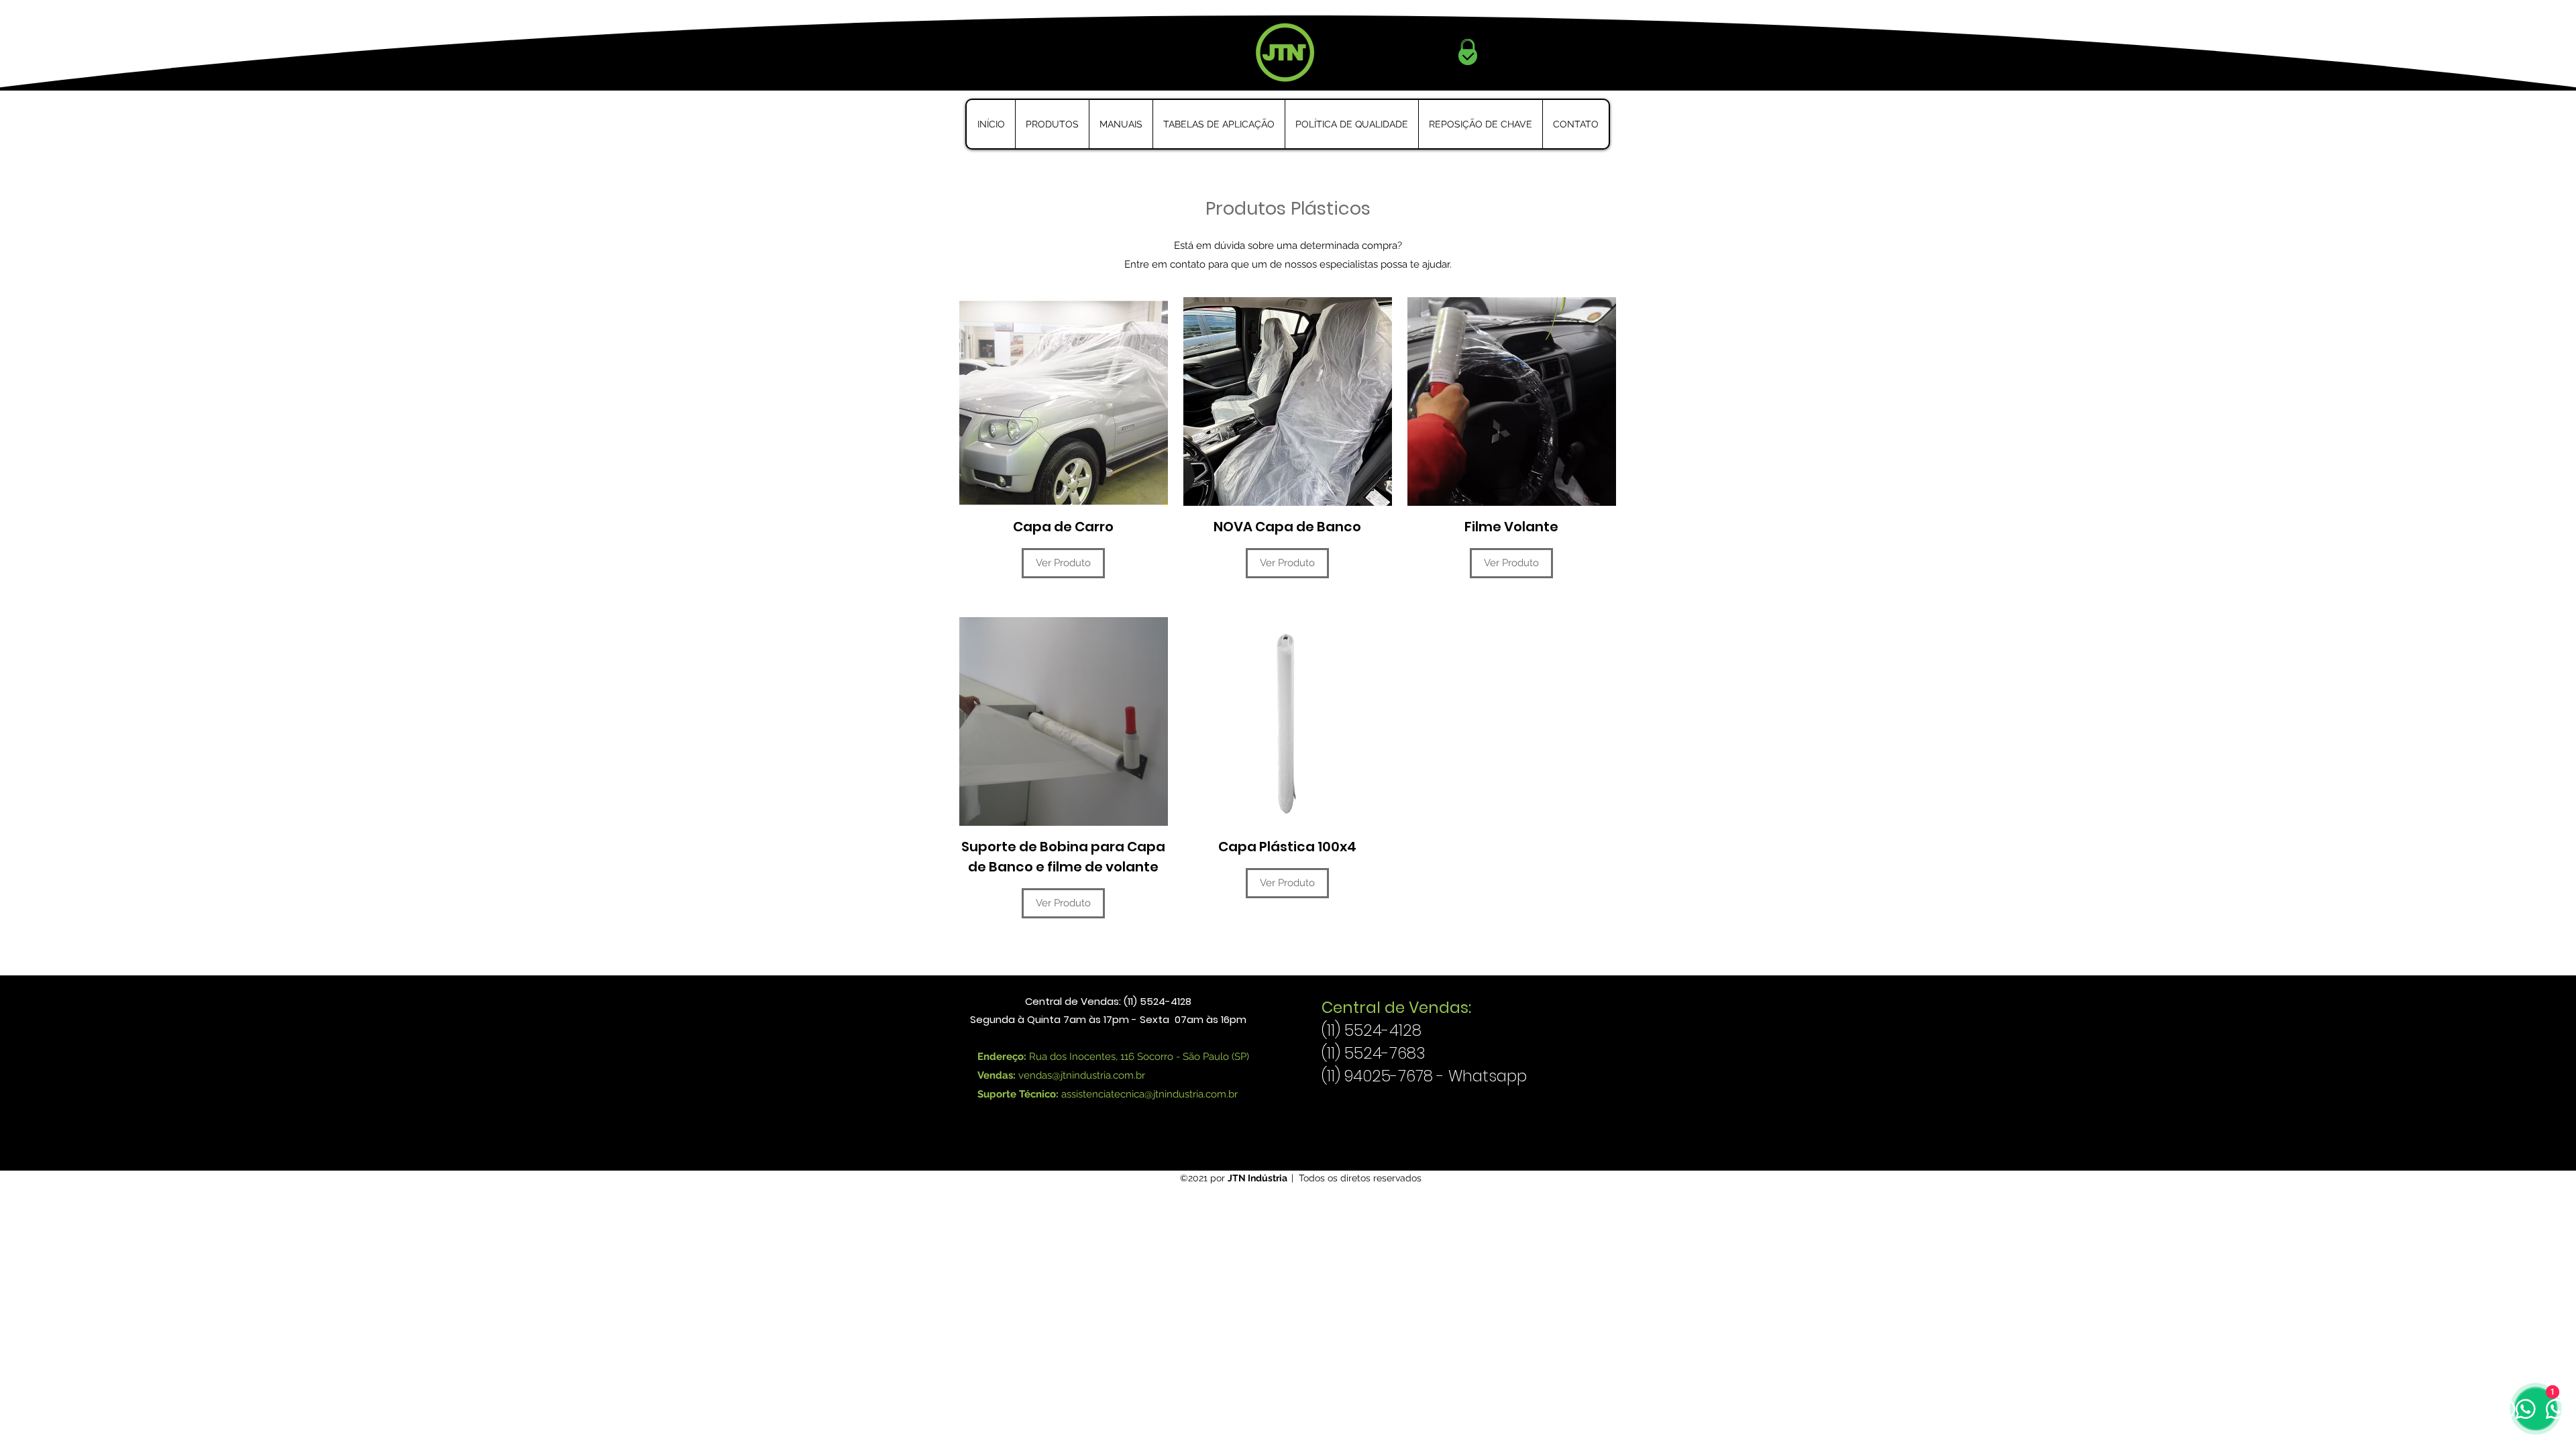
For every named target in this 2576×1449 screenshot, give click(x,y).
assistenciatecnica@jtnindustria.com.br (1149, 1094)
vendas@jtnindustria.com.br (1082, 1075)
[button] (1052, 124)
